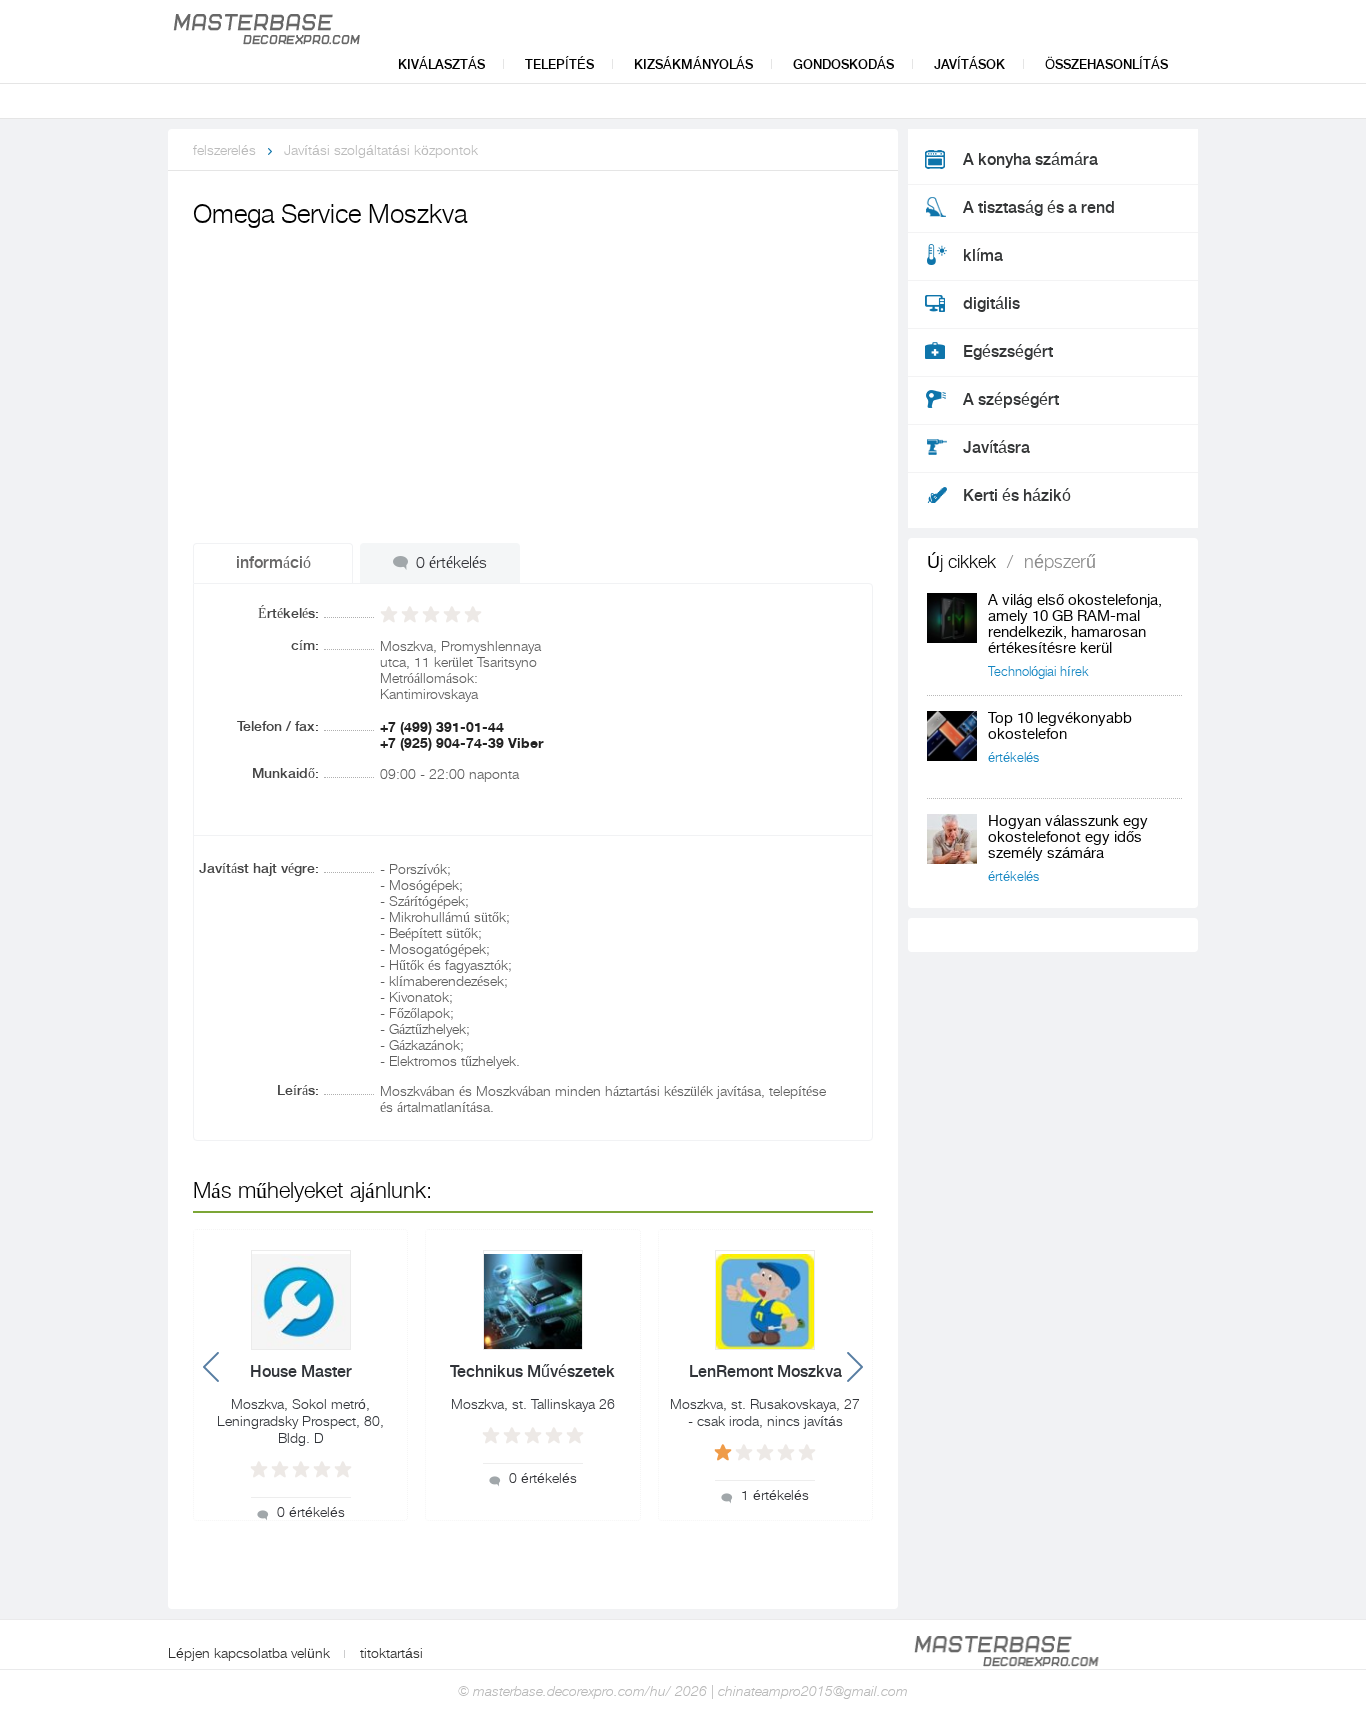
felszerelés (224, 150)
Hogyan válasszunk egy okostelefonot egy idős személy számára (1068, 837)
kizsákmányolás (693, 64)
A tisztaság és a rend (1039, 208)
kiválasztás (441, 64)
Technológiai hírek (1038, 671)
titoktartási (391, 1653)
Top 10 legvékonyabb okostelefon (1060, 726)
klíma (983, 256)
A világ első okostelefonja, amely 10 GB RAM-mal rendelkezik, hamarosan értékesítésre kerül (1075, 624)
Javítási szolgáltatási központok (381, 150)
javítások (969, 64)
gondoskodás (843, 64)
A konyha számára (1030, 160)
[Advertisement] (533, 384)
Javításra (996, 448)
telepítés (559, 64)
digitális (991, 304)
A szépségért (1011, 400)
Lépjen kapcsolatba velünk (249, 1653)
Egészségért (1008, 352)
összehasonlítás (1106, 64)
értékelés (1013, 757)
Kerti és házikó (1017, 496)
